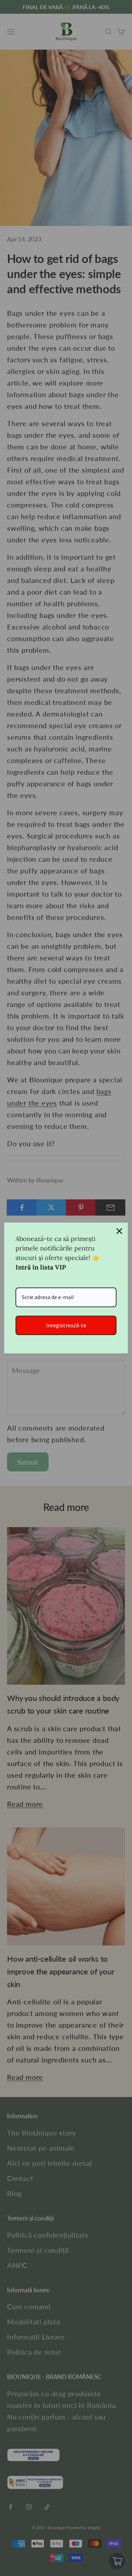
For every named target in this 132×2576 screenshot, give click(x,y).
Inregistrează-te (66, 1325)
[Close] (119, 1231)
